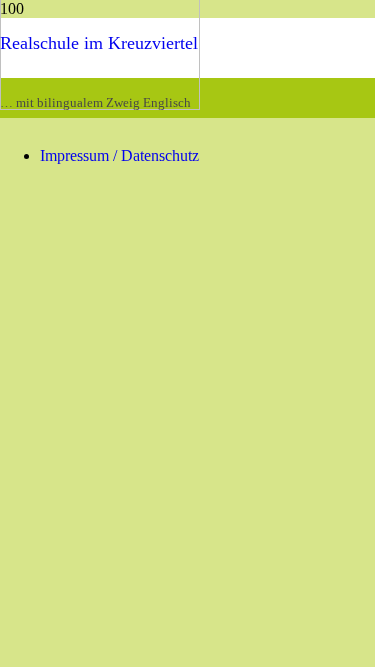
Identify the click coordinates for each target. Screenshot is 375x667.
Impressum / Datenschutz (119, 155)
